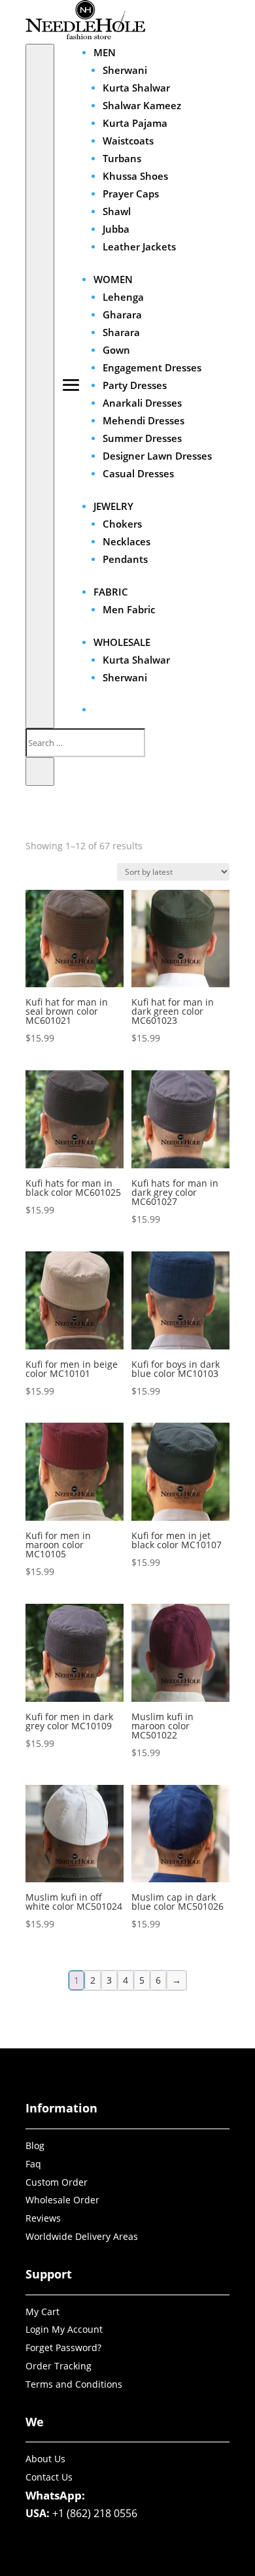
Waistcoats (128, 141)
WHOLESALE (122, 642)
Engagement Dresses (152, 367)
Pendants (125, 559)
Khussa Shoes (135, 176)
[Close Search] (40, 771)
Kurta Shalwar (136, 88)
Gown (116, 350)
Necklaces (127, 541)
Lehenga (123, 297)
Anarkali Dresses (142, 403)
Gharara (122, 314)
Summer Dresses (142, 438)
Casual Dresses (138, 473)
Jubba (116, 229)
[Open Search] (40, 386)
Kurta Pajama (135, 123)
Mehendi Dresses (144, 420)
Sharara (121, 332)
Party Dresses (135, 385)
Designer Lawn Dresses (157, 456)
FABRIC (111, 592)
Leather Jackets (139, 246)
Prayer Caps (131, 194)
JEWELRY (113, 506)
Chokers (122, 524)
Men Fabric (129, 609)
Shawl (117, 211)
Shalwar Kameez (142, 105)
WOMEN (113, 279)
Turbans (122, 158)
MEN (105, 52)
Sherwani (125, 70)
